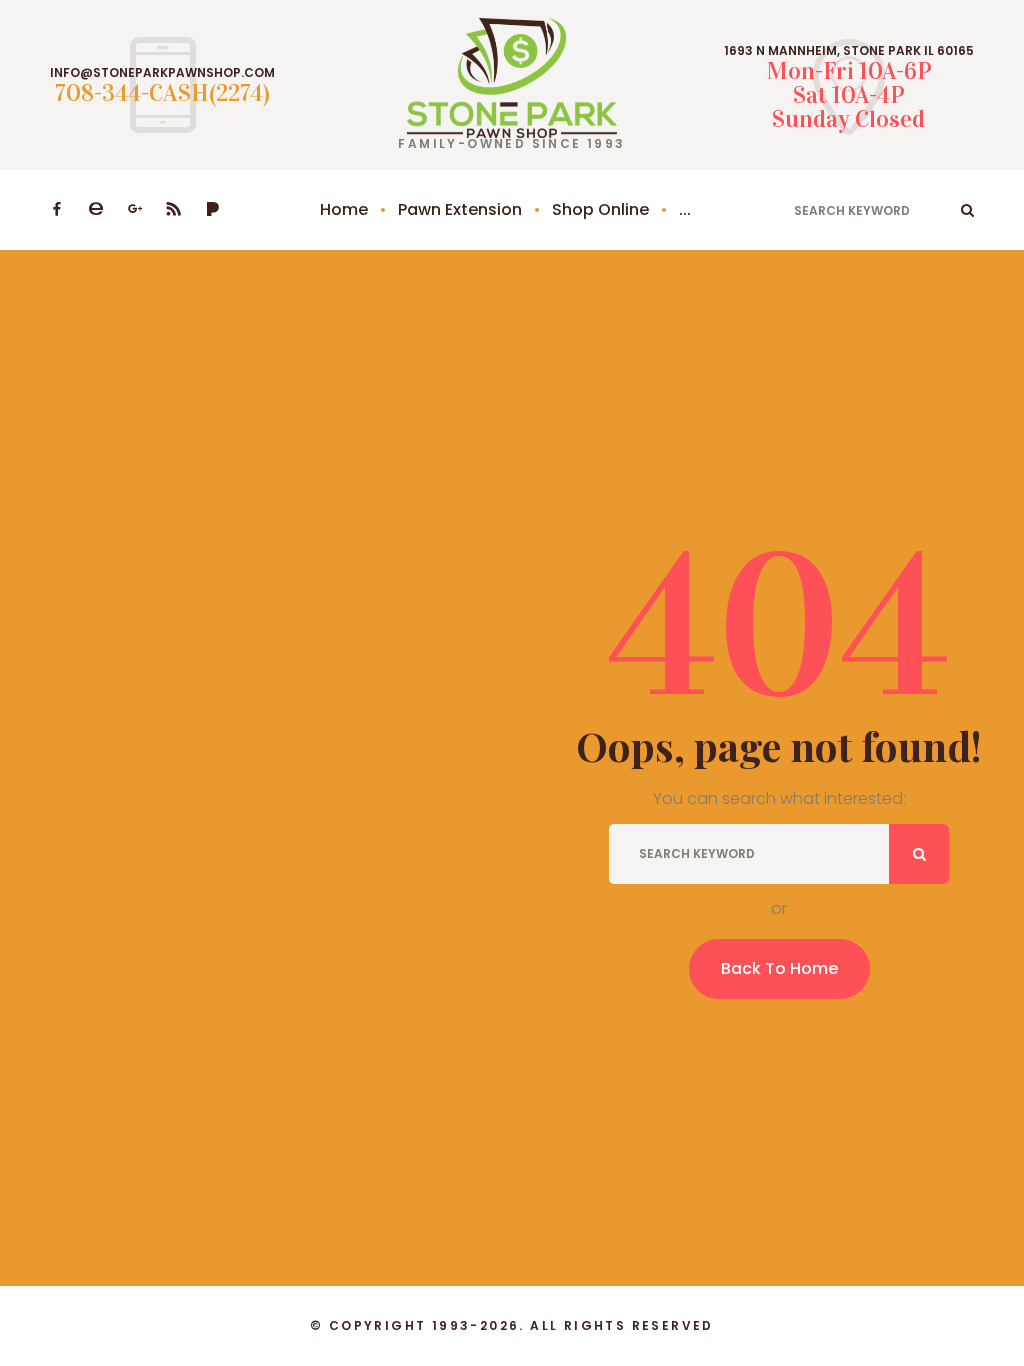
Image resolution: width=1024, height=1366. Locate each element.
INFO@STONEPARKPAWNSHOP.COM (162, 73)
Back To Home (779, 968)
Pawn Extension (460, 209)
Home (344, 209)
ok (967, 210)
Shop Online (600, 209)
